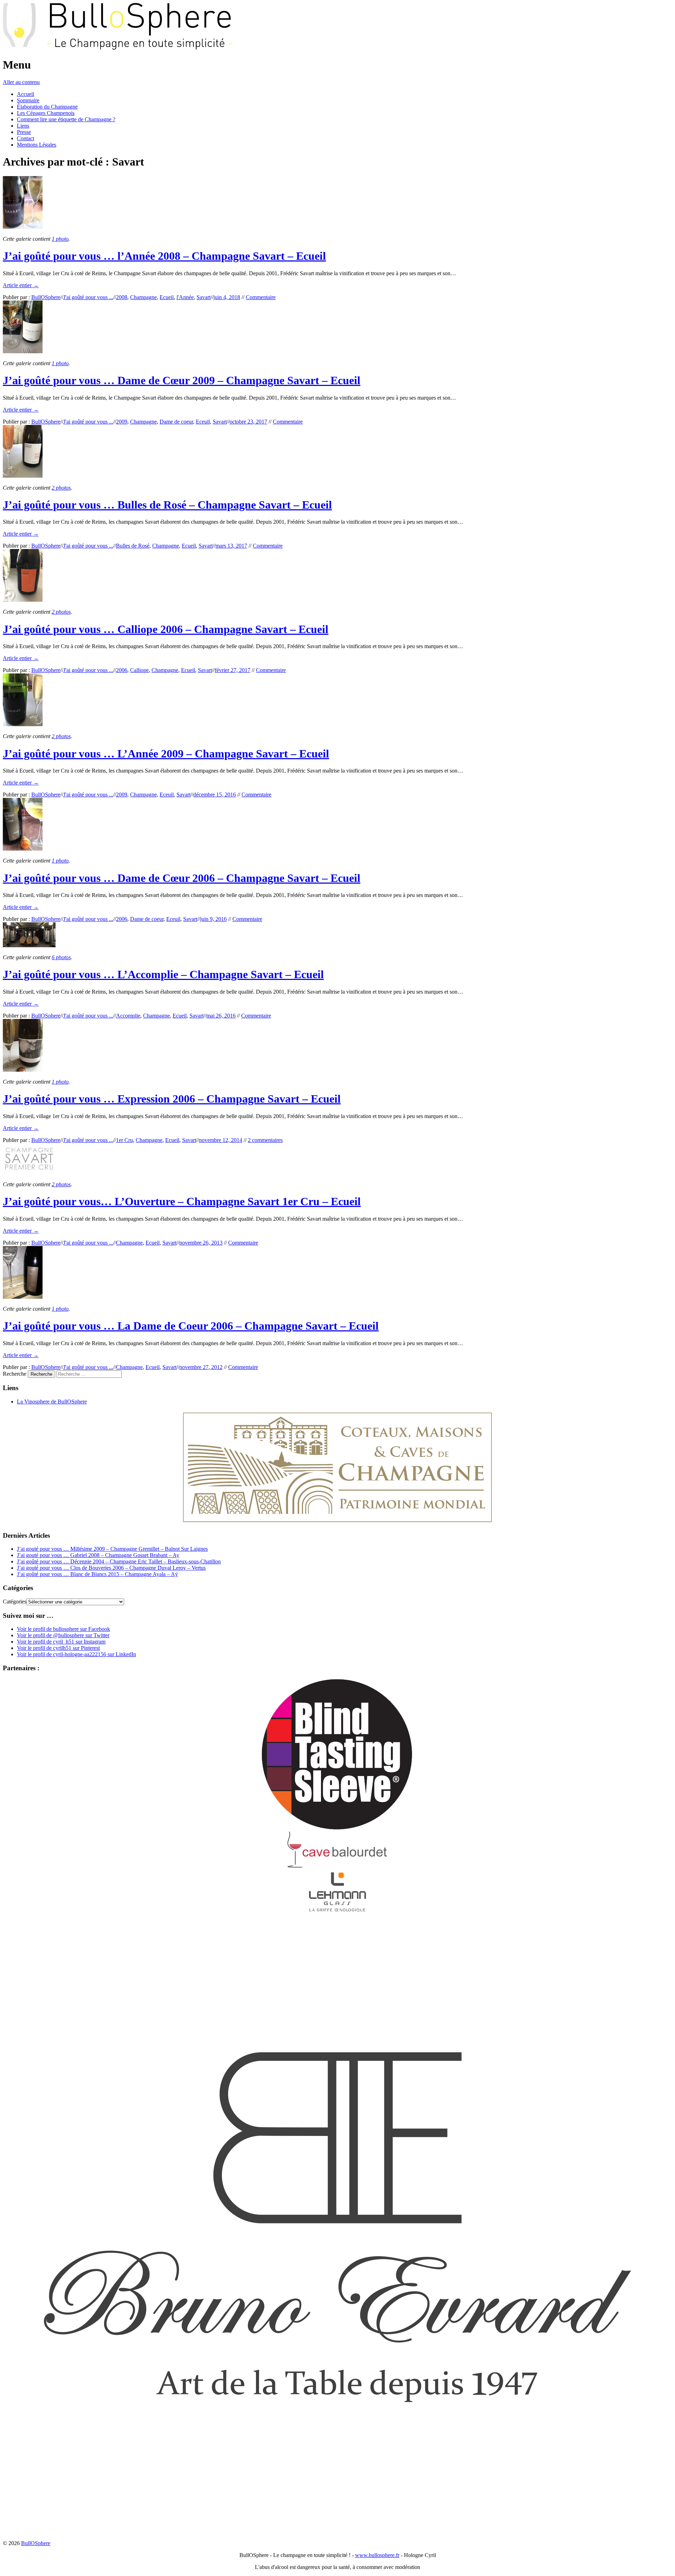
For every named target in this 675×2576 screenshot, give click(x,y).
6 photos (61, 957)
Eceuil (203, 422)
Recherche (15, 1374)
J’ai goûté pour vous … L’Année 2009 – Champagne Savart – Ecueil (166, 754)
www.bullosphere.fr (377, 2555)
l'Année (185, 297)
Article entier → (21, 285)
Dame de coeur (176, 422)
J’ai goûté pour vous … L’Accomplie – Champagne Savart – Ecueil (163, 974)
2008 (122, 297)
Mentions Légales (37, 145)
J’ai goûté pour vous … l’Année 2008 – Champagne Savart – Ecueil (164, 256)
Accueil (25, 94)
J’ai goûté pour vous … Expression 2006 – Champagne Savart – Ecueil (172, 1099)
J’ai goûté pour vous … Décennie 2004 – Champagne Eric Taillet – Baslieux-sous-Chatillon (119, 1561)
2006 (122, 670)
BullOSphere (46, 297)
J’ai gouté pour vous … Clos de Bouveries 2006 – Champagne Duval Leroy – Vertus (111, 1568)
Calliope (139, 670)
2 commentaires (265, 1140)
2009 (122, 422)
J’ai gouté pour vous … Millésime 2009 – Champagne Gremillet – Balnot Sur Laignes (112, 1549)
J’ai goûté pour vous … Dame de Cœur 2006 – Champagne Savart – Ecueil (182, 878)
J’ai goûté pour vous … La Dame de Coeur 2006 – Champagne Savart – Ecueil (191, 1326)
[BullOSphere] (117, 48)
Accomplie (128, 1016)
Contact (25, 138)
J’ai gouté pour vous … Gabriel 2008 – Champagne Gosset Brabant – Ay (98, 1555)
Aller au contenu (21, 82)
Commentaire (261, 297)
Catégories (15, 1602)
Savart (204, 297)
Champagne (143, 297)
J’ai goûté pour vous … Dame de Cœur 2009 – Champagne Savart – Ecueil (182, 380)
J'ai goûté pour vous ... (88, 297)
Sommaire (28, 100)
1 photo (60, 239)
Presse (24, 132)
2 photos (61, 488)
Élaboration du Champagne (47, 107)
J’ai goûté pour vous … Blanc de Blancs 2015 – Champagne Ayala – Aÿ (97, 1574)
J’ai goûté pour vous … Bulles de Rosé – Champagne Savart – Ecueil (167, 505)
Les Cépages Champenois (46, 113)
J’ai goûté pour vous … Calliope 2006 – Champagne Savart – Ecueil (166, 629)
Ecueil (167, 297)
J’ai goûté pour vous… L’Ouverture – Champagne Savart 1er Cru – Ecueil (182, 1201)
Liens (23, 126)
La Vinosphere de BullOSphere (52, 1402)
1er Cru (124, 1140)
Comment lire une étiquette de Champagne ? (66, 119)
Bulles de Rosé (133, 546)
